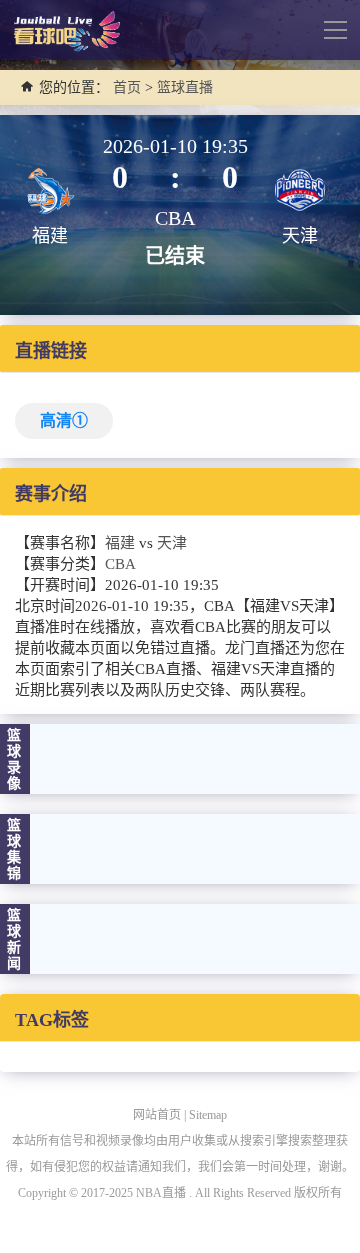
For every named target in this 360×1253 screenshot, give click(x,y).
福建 (120, 543)
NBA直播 (161, 1193)
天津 (172, 543)
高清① (64, 420)
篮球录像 (15, 759)
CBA (120, 564)
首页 (127, 87)
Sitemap (208, 1115)
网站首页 (157, 1115)
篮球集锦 (15, 849)
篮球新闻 (15, 939)
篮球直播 (185, 87)
